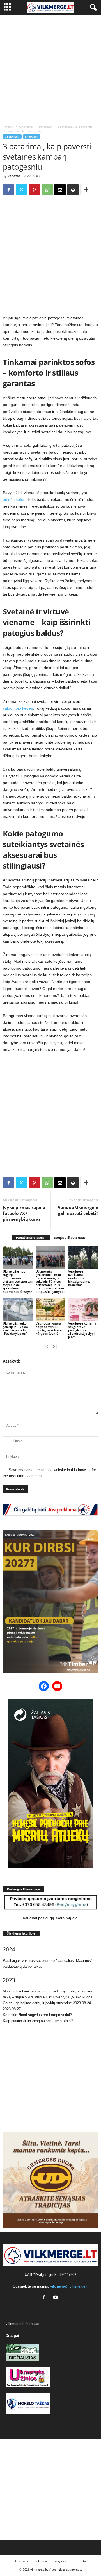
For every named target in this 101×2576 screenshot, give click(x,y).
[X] (21, 190)
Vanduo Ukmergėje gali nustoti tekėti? (78, 1210)
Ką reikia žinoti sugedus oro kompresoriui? (37, 2015)
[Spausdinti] (73, 190)
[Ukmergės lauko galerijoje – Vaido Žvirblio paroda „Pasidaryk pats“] (18, 1309)
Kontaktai (80, 2561)
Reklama (41, 2561)
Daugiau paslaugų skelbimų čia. (51, 1918)
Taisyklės (60, 2561)
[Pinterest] (34, 190)
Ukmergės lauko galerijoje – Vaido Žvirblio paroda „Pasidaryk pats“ (15, 1328)
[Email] (60, 190)
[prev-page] (47, 1346)
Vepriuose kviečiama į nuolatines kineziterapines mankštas (79, 1278)
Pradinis (8, 127)
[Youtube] (56, 2298)
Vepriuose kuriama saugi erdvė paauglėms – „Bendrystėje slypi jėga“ (82, 1330)
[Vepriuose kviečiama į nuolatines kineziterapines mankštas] (83, 1257)
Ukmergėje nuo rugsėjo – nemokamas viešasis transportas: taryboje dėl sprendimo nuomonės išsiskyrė (18, 1281)
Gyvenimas (26, 127)
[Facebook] (8, 190)
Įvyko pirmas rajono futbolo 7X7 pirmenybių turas (24, 1213)
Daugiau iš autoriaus (70, 1237)
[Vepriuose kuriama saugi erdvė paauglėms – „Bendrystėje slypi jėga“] (83, 1309)
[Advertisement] (50, 68)
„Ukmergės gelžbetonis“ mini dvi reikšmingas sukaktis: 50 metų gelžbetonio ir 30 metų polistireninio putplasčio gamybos (50, 1281)
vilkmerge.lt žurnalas (22, 2324)
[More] (86, 190)
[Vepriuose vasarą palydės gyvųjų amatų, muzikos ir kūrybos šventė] (51, 1309)
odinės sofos (14, 499)
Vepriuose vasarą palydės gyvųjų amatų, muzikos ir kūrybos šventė (49, 1328)
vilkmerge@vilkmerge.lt (69, 2286)
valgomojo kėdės (18, 708)
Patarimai (46, 127)
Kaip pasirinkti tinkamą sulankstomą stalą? (38, 2021)
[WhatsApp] (47, 190)
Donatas (14, 176)
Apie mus (21, 2561)
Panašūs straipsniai (31, 1237)
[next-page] (54, 1346)
